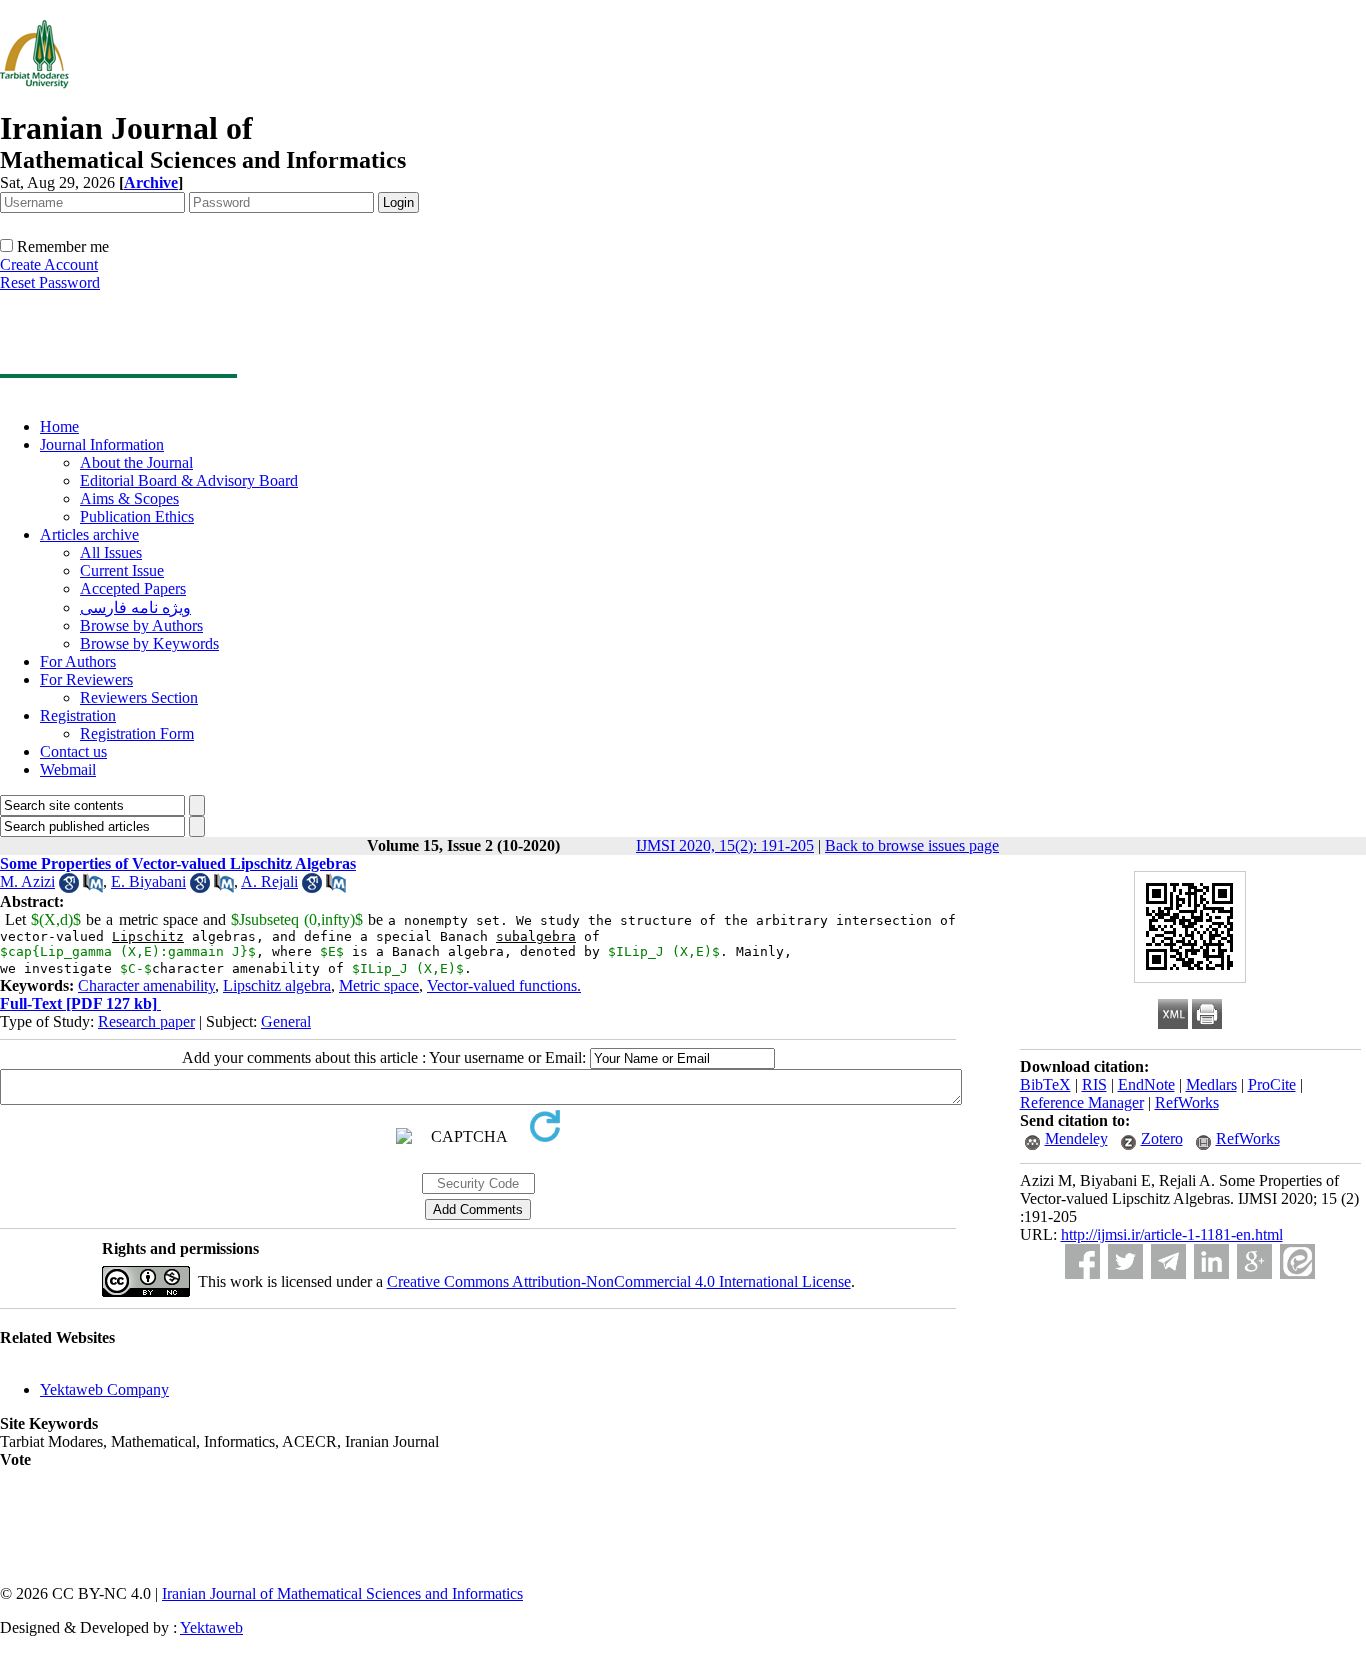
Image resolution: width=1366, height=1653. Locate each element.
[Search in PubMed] (93, 887)
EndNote (1146, 1084)
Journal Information (102, 444)
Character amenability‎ (146, 985)
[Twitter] (1125, 1261)
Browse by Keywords (149, 643)
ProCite (1272, 1084)
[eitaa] (1297, 1261)
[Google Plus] (1254, 1261)
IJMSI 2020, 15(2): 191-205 (725, 845)
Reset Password (50, 282)
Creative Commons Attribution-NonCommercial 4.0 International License (619, 1281)
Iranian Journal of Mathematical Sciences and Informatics (342, 1593)
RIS (1094, 1084)
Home (59, 426)
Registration (78, 715)
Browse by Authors (141, 625)
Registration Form (137, 733)
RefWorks (1187, 1102)
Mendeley (1076, 1138)
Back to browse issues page (912, 845)
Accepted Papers (133, 588)
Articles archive (89, 534)
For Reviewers (86, 679)
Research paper (146, 1021)
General (286, 1021)
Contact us (73, 751)
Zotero (1162, 1138)
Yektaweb (211, 1627)
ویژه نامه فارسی (135, 607)
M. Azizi (27, 881)
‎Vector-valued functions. (504, 985)
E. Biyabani (148, 881)
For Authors (78, 661)
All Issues (111, 552)
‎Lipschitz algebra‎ (277, 985)
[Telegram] (1168, 1261)
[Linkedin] (1211, 1261)
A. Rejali (269, 881)
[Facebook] (1082, 1261)
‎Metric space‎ (379, 985)
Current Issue (122, 570)
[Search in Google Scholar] (69, 887)
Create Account (49, 264)
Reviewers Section (139, 697)
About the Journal (136, 462)
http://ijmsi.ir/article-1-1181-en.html (1172, 1234)
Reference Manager (1082, 1102)
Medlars (1211, 1084)
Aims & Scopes (129, 498)
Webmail (68, 769)
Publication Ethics (137, 516)
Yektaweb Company (104, 1389)
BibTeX (1045, 1084)
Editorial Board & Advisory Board (189, 480)
